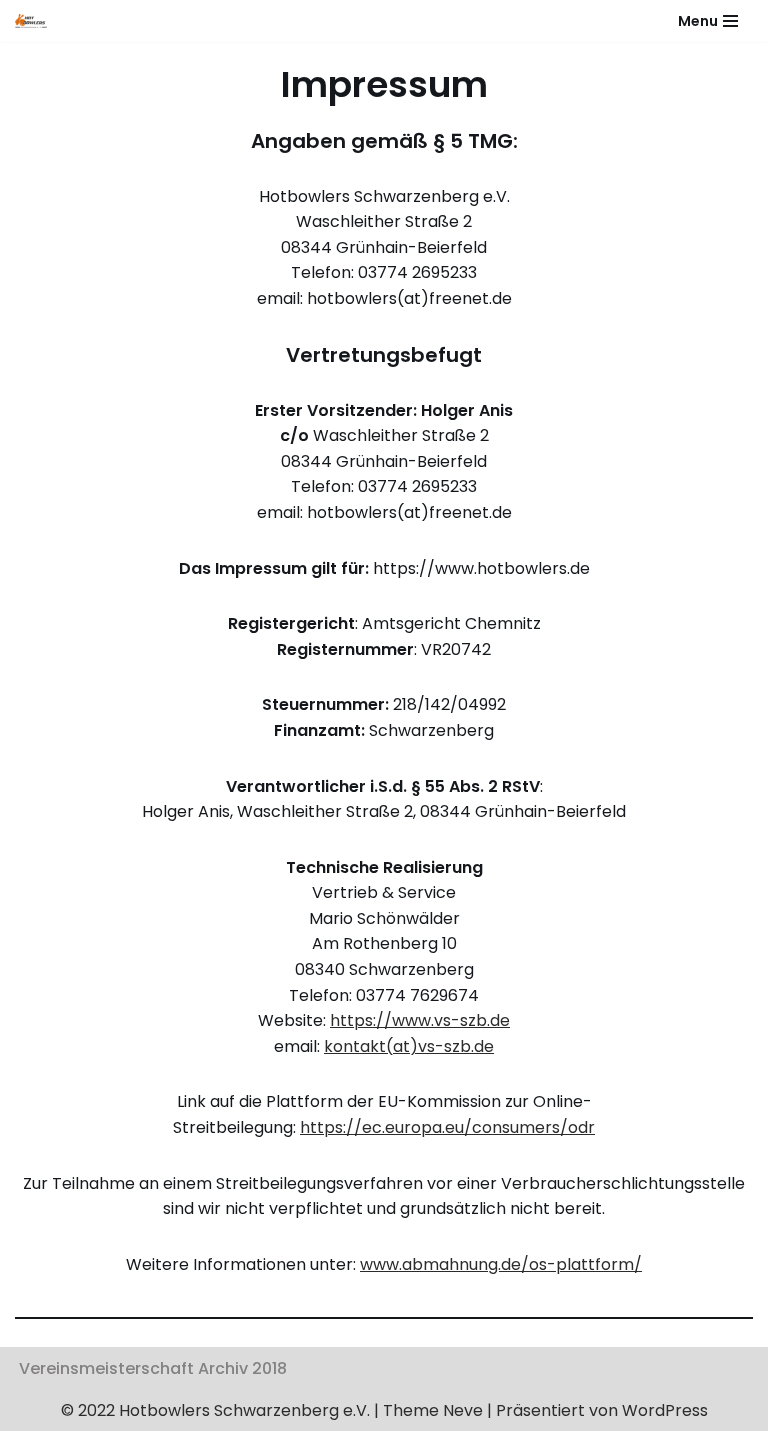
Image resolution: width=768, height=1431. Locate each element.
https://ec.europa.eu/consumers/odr (447, 1127)
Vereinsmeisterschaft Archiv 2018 (153, 1368)
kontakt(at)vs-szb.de (409, 1046)
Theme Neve (431, 1410)
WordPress (665, 1410)
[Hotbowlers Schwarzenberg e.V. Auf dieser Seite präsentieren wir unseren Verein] (36, 21)
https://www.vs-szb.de (420, 1020)
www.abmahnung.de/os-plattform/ (501, 1264)
